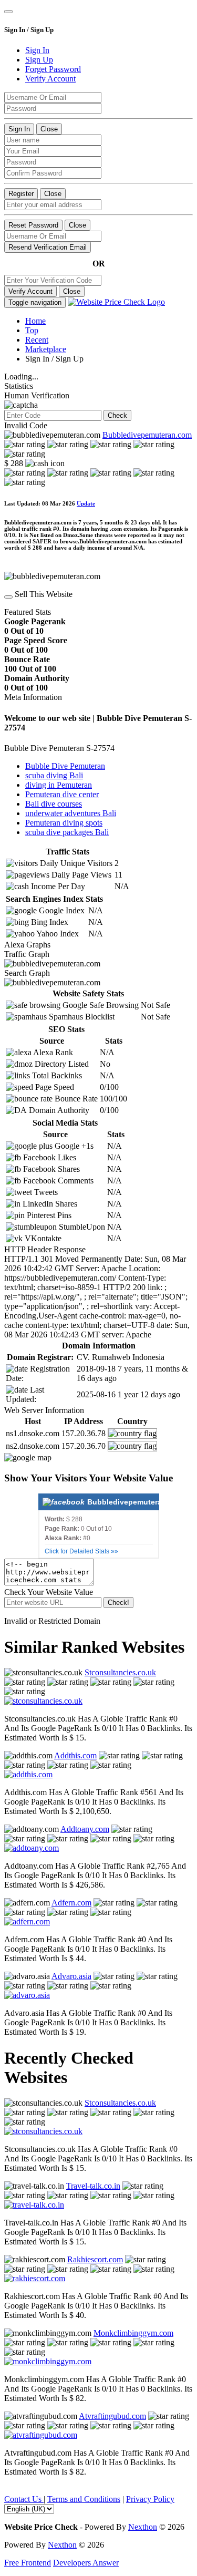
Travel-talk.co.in (93, 2186)
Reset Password (33, 225)
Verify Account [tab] (50, 79)
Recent (37, 340)
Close (49, 129)
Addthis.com (75, 1755)
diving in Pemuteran (59, 785)
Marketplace (46, 349)
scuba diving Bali (54, 775)
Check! (118, 1603)
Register (21, 194)
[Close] (8, 12)
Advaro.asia (71, 1976)
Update (86, 503)
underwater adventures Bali (71, 813)
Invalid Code (26, 425)
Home (35, 321)
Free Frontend (28, 2563)
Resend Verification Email (48, 247)
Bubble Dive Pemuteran (65, 766)
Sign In (19, 129)
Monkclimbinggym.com (133, 2333)
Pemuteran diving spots (64, 823)
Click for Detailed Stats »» (81, 1551)
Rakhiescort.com (95, 2259)
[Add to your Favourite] (8, 597)
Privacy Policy (150, 2499)
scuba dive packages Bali (67, 832)
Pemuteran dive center (62, 794)
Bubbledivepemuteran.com (147, 435)
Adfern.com (71, 1903)
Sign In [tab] (37, 50)
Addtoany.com (85, 1829)
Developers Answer (86, 2563)
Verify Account (30, 291)
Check (117, 415)
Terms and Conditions (84, 2499)
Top (32, 330)
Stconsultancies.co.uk (120, 1672)
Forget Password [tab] (53, 69)
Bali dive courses (54, 804)
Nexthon (143, 2527)
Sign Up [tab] (39, 60)
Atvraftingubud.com (112, 2416)
